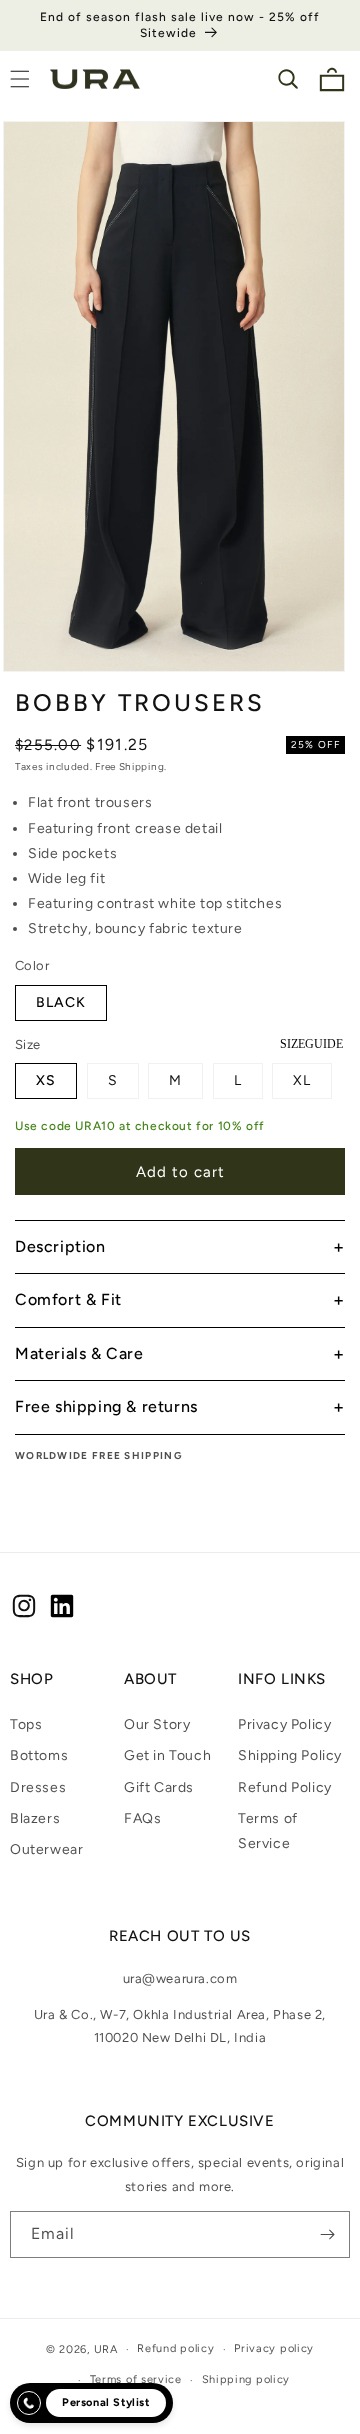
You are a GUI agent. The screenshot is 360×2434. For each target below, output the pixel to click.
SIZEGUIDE (311, 1044)
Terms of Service (268, 1831)
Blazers (35, 1818)
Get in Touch (167, 1755)
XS (46, 1080)
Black (61, 1002)
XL (302, 1080)
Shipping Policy (290, 1755)
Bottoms (39, 1755)
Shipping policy (246, 2379)
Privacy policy (274, 2348)
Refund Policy (285, 1787)
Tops (26, 1724)
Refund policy (175, 2348)
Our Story (157, 1724)
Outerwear (46, 1849)
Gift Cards (159, 1787)
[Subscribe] (327, 2234)
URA (106, 2349)
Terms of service (136, 2379)
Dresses (38, 1787)
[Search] (288, 79)
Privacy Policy (284, 1724)
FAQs (142, 1818)
